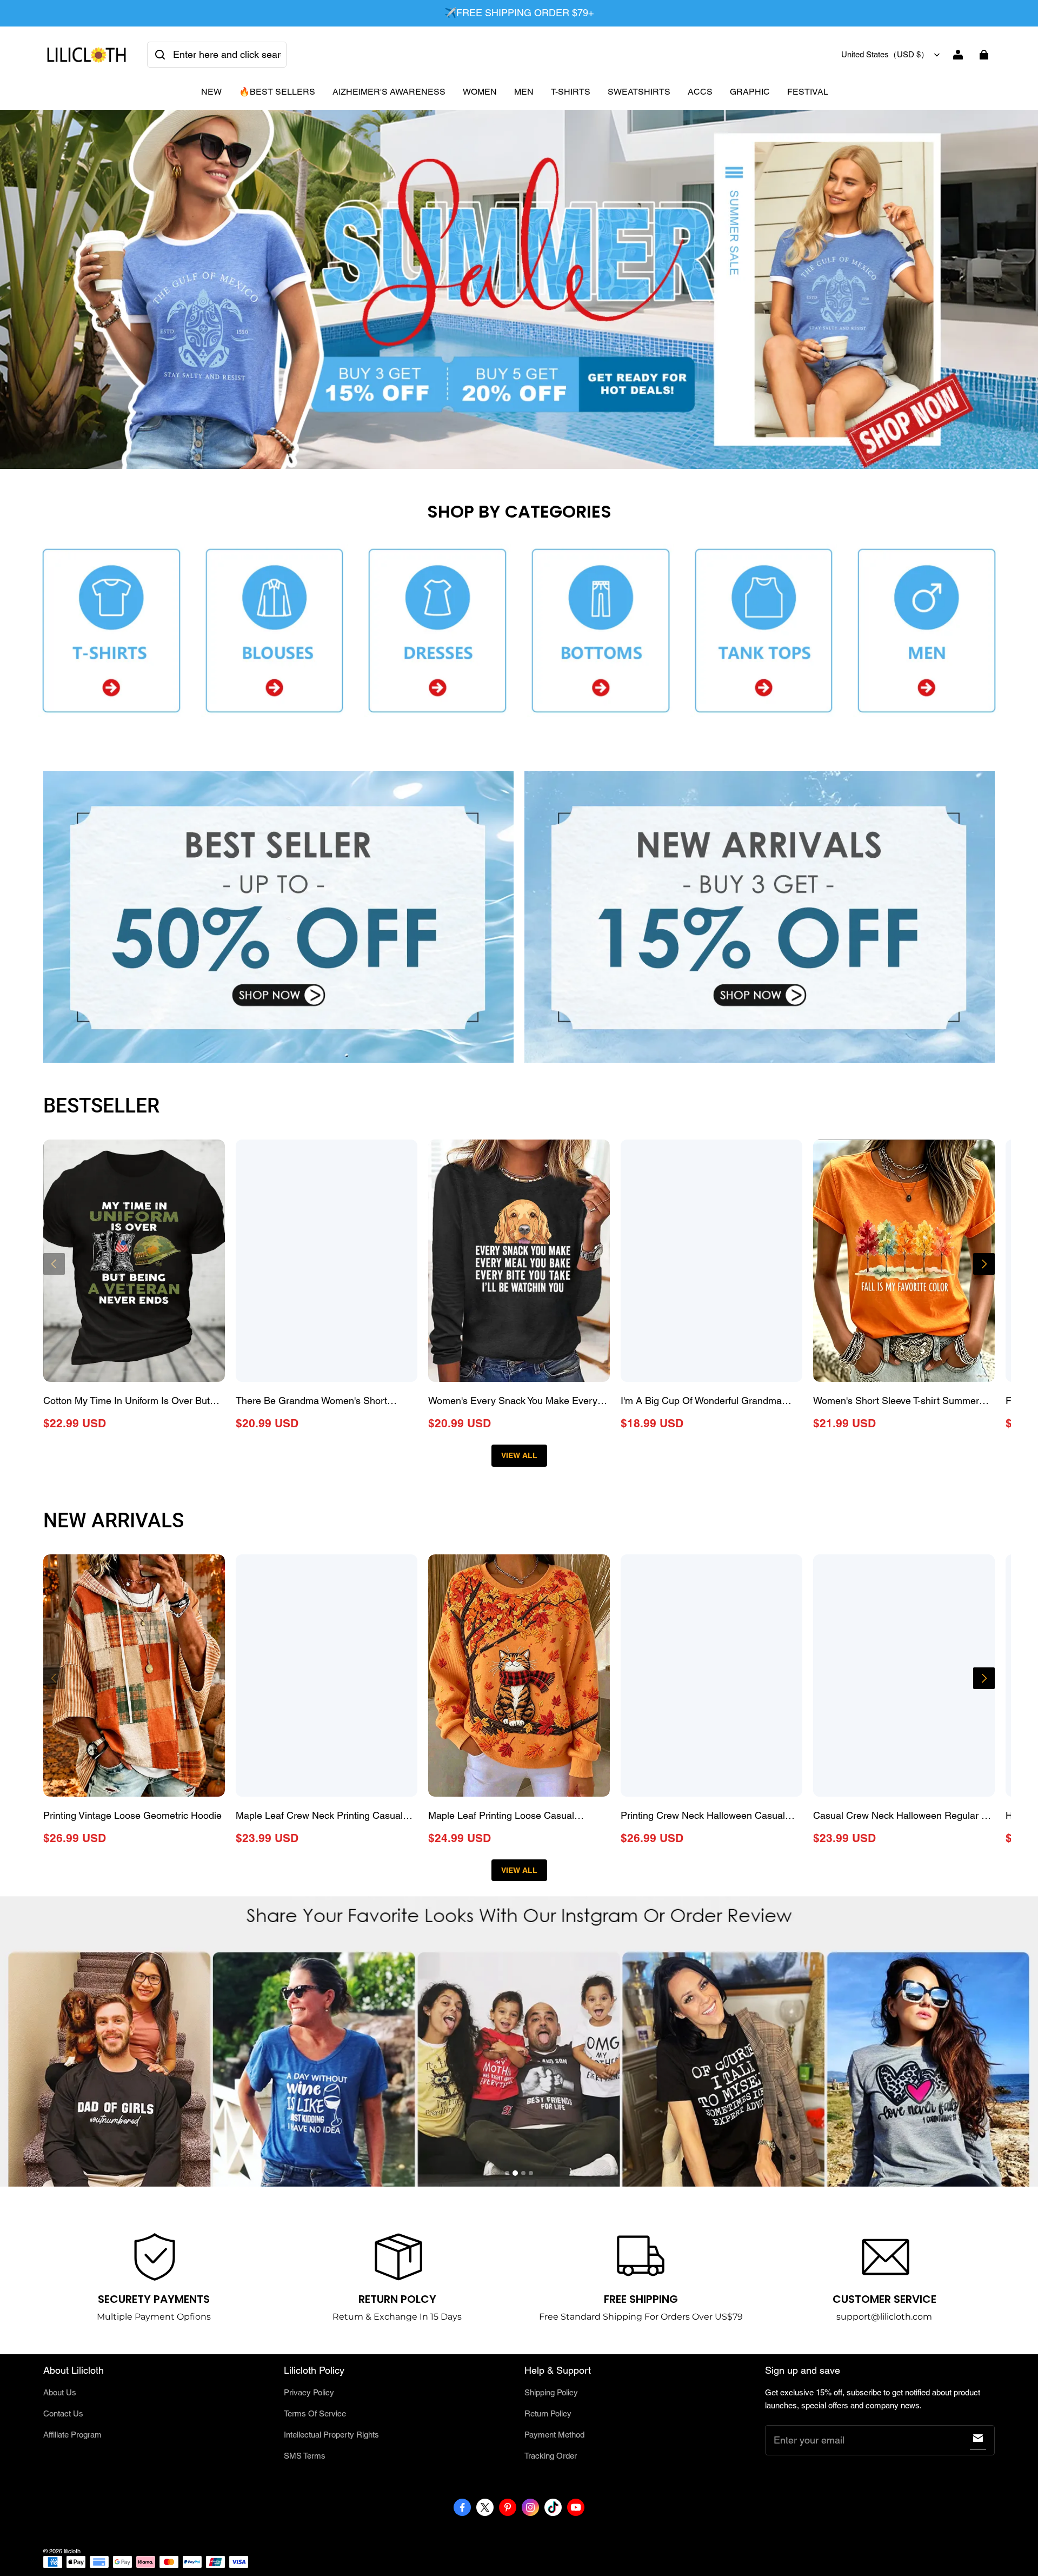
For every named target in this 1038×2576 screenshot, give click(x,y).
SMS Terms (305, 2456)
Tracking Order (551, 2456)
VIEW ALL (519, 1455)
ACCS (700, 92)
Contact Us (63, 2413)
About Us (60, 2392)
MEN (524, 92)
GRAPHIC (750, 92)
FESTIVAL (808, 92)
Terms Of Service (315, 2413)
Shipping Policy (551, 2392)
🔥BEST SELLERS (277, 92)
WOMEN (480, 92)
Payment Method (554, 2435)
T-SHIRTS (571, 92)
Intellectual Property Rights (331, 2435)
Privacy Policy (309, 2392)
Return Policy (548, 2413)
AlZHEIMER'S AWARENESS (389, 92)
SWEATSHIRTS (639, 92)
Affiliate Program (72, 2435)
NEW (211, 92)
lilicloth (72, 2551)
